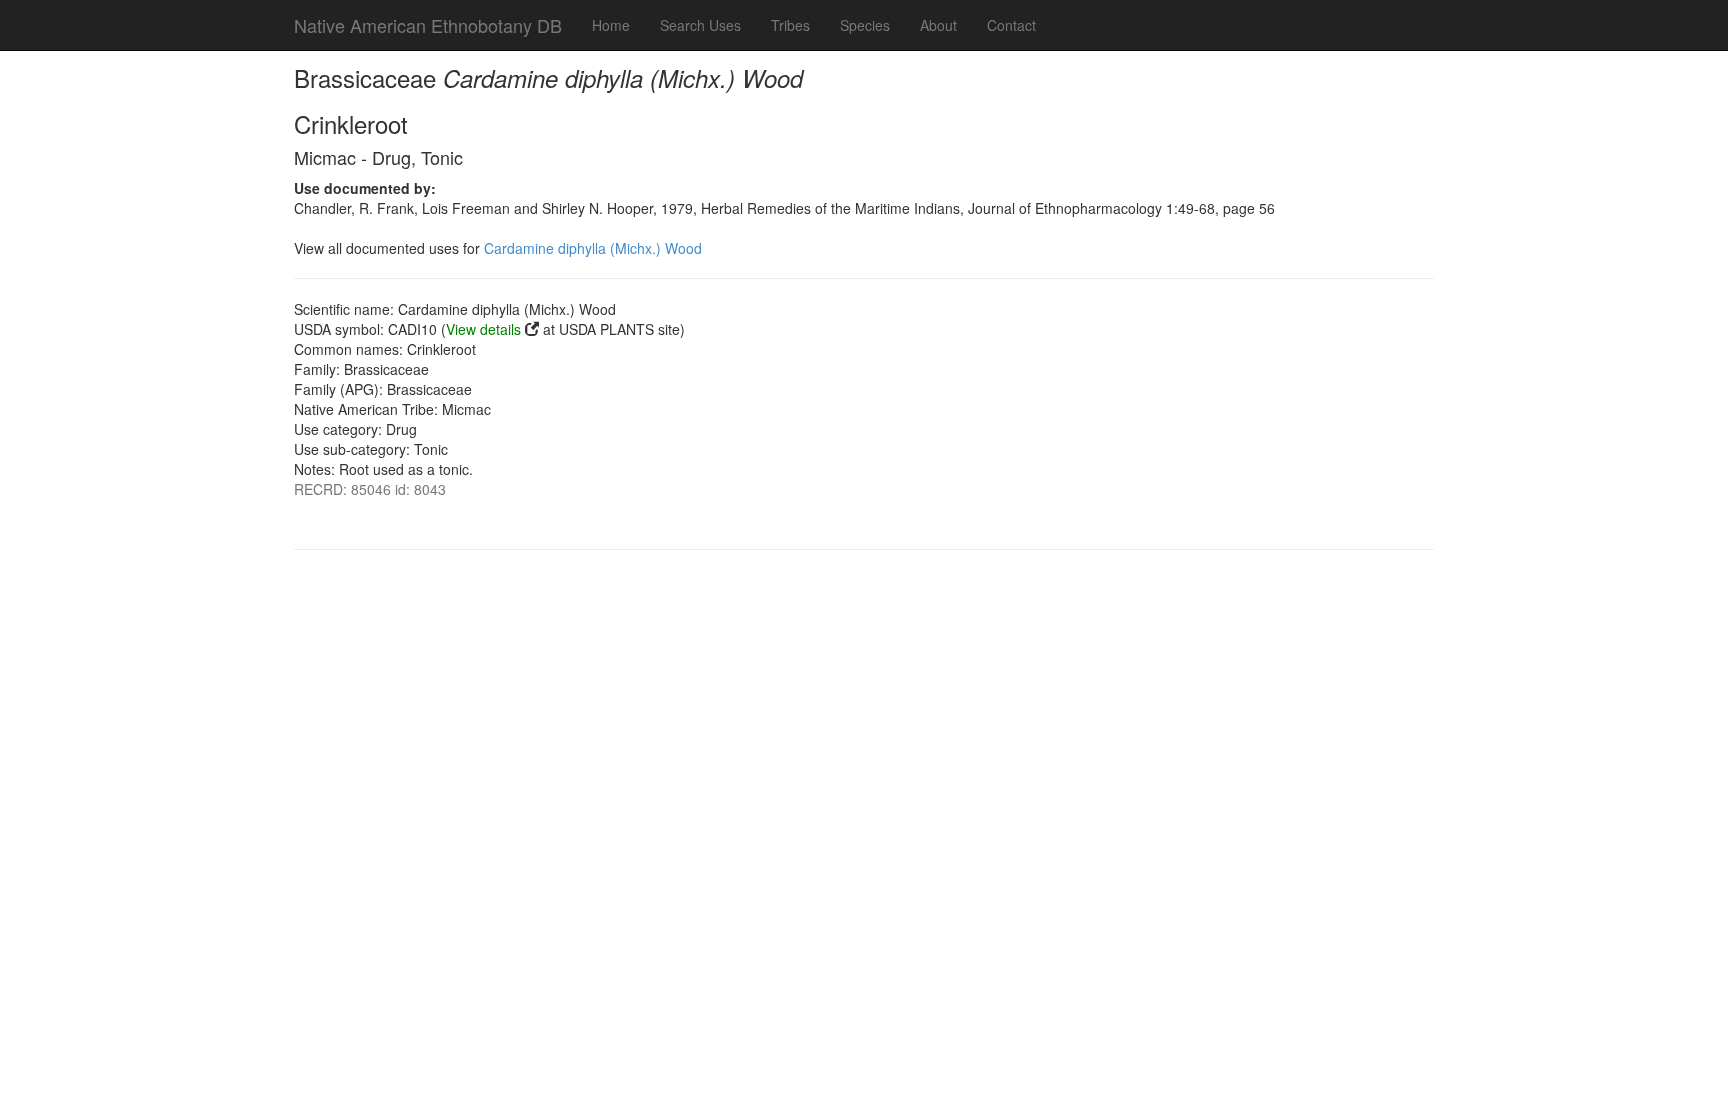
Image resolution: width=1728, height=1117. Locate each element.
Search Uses (700, 25)
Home (611, 25)
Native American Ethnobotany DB (428, 25)
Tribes (790, 25)
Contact (1011, 25)
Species (865, 25)
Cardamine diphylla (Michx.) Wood (593, 248)
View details (483, 329)
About (938, 25)
